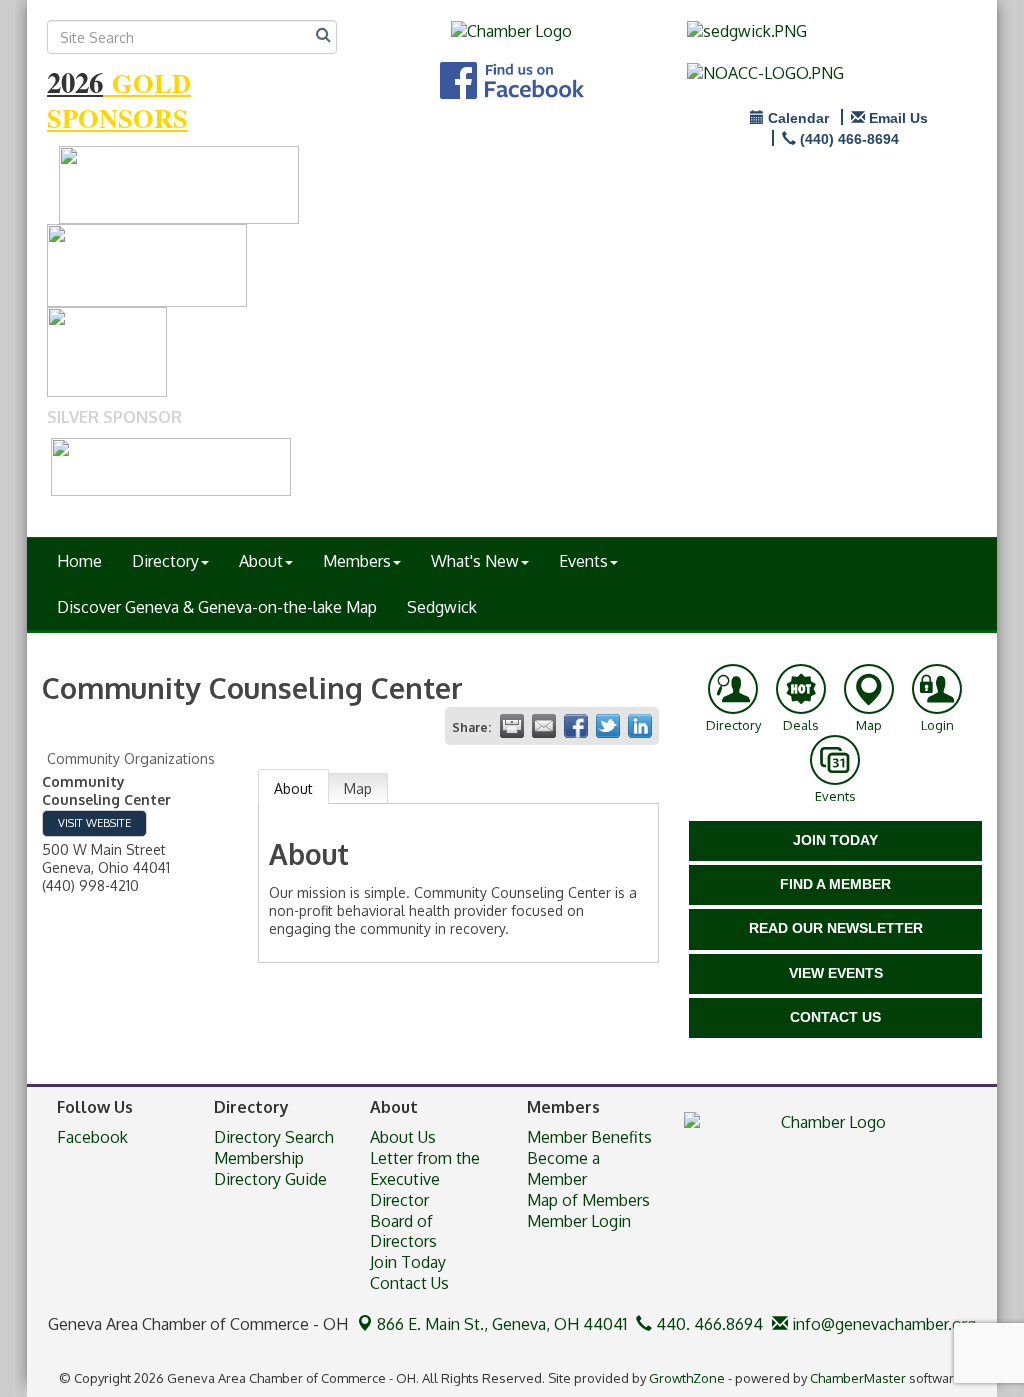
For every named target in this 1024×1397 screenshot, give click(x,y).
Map (358, 788)
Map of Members (588, 1200)
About (261, 561)
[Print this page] (512, 726)
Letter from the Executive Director (425, 1179)
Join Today (408, 1262)
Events (583, 561)
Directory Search (274, 1137)
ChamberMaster (858, 1378)
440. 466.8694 (707, 1324)
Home (79, 561)
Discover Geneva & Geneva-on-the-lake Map (217, 607)
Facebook (92, 1137)
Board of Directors (403, 1231)
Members (357, 561)
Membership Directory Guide (270, 1168)
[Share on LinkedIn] (640, 726)
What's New (475, 561)
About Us (403, 1137)
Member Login (579, 1221)
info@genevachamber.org (882, 1324)
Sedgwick (442, 607)
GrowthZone (687, 1378)
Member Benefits (589, 1137)
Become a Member (563, 1168)
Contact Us (409, 1283)
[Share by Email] (544, 726)
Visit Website (94, 822)
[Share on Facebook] (576, 726)
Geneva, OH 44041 (502, 1324)
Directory (165, 561)
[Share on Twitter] (608, 726)
